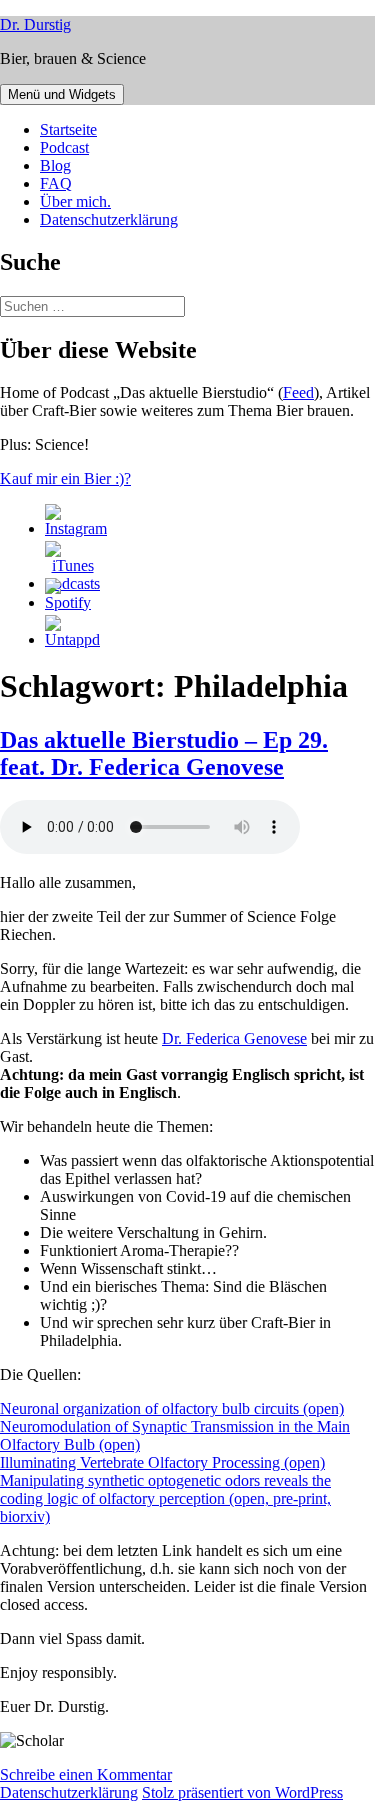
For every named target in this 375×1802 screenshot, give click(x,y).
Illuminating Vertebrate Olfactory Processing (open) (162, 1462)
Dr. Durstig (35, 24)
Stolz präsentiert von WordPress (242, 1792)
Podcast (64, 147)
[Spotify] (68, 602)
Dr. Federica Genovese (234, 1038)
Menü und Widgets (62, 94)
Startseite (68, 129)
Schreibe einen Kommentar (86, 1774)
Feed (298, 392)
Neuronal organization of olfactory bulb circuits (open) (172, 1408)
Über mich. (75, 201)
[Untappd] (72, 639)
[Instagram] (76, 528)
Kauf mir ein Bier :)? (65, 478)
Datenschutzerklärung (109, 219)
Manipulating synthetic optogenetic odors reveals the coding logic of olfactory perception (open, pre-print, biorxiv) (165, 1498)
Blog (55, 165)
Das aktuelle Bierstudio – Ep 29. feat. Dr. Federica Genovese (164, 753)
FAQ (56, 183)
